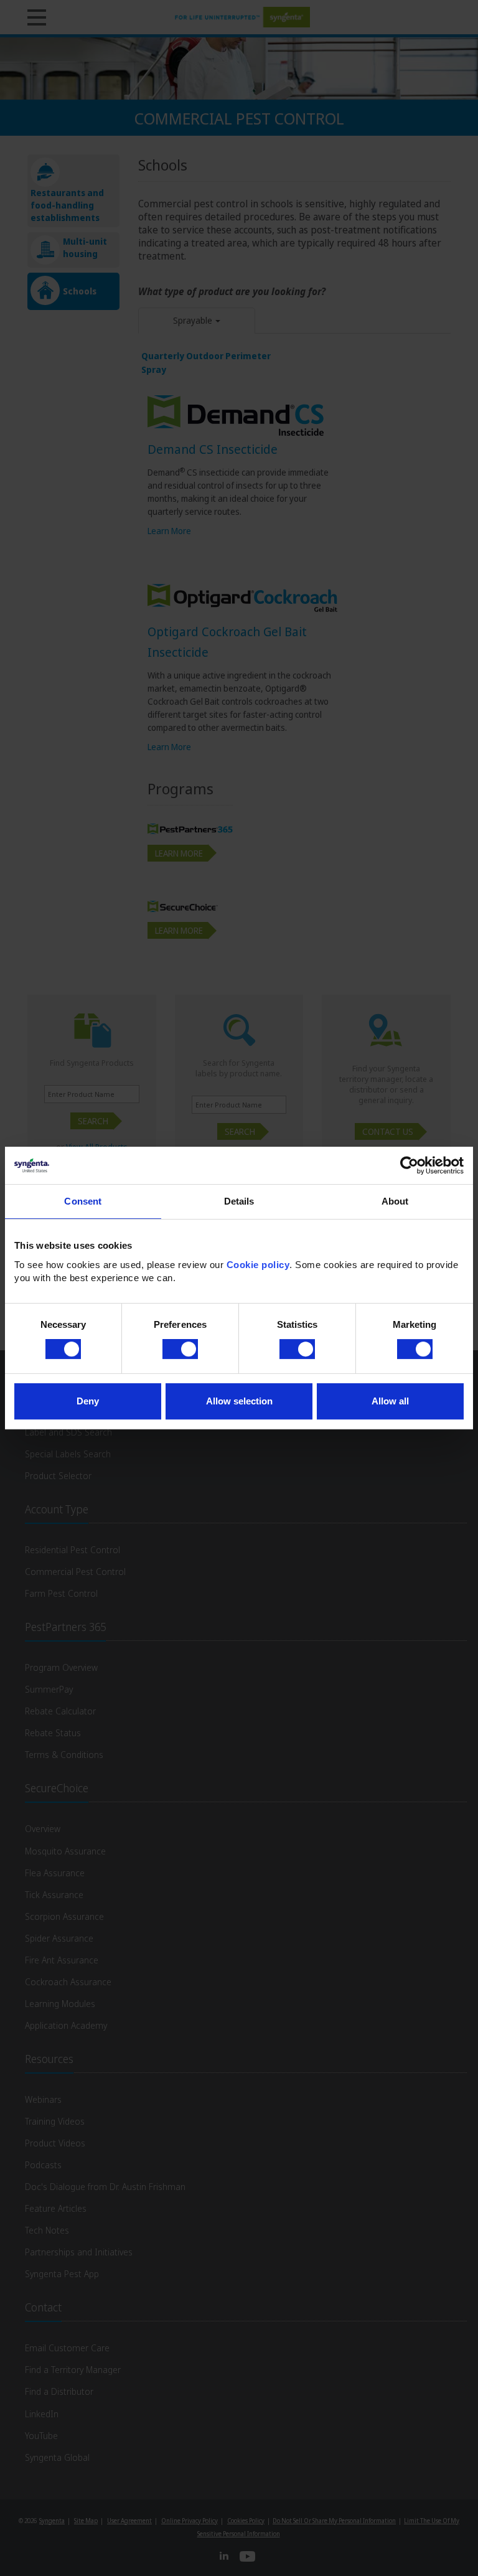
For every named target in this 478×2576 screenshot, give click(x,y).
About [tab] (395, 1201)
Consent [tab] (83, 1201)
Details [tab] (239, 1201)
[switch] (180, 1349)
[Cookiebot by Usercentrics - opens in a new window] (409, 1165)
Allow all (390, 1401)
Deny (88, 1401)
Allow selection (239, 1401)
